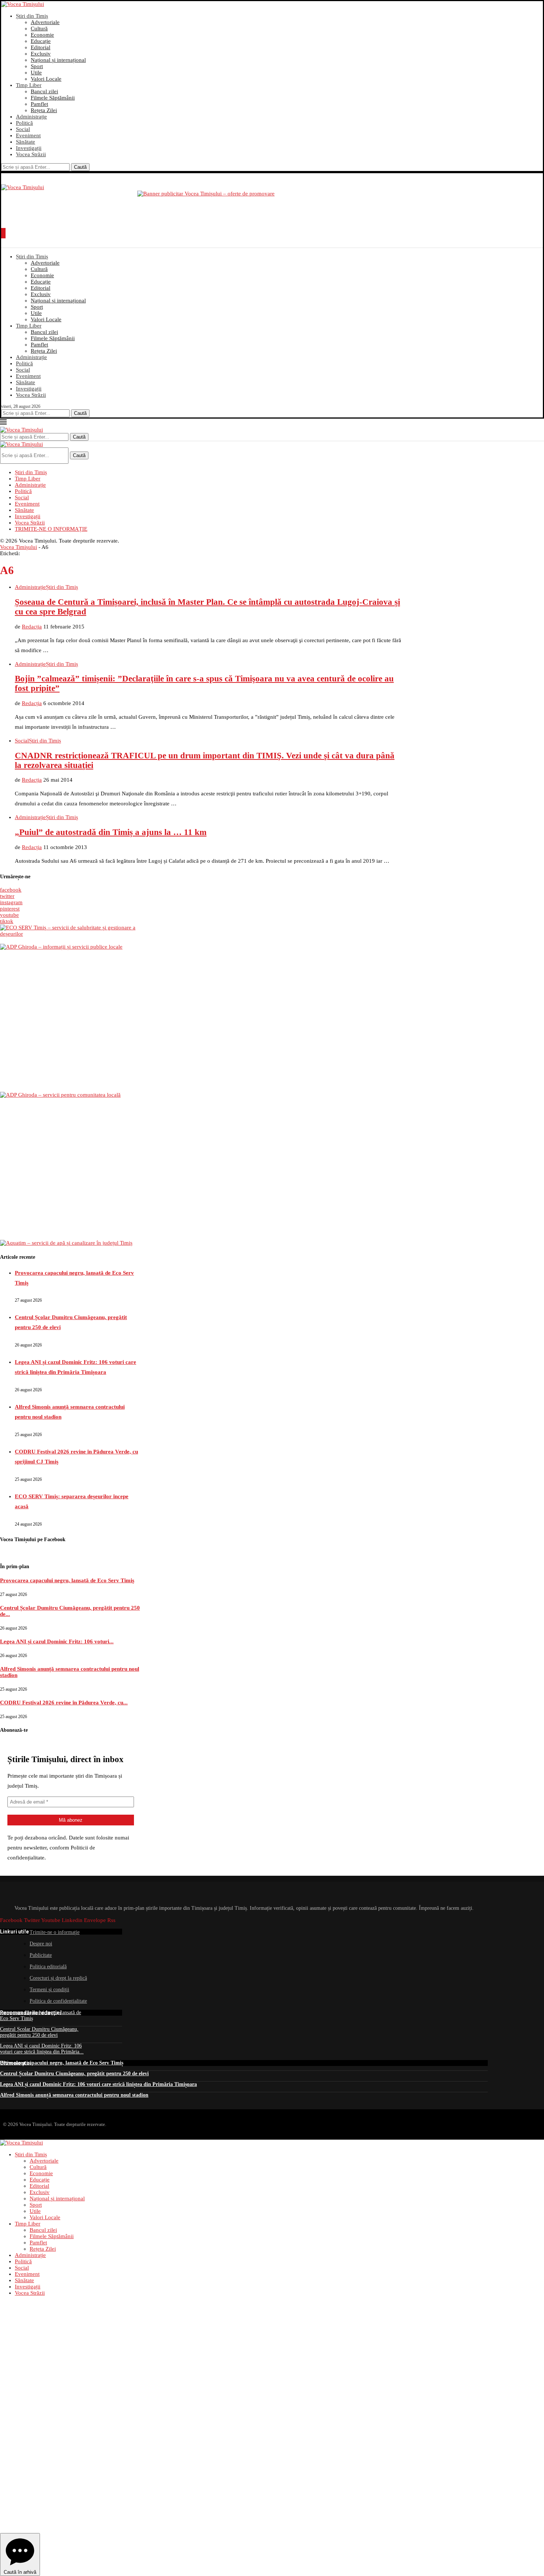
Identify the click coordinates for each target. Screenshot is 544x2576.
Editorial (41, 47)
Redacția (32, 627)
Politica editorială (48, 1967)
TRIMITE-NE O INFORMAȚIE (51, 529)
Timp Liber (29, 85)
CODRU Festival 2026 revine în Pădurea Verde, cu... (64, 1703)
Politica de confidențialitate (58, 2001)
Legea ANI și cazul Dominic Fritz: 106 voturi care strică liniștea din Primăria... (42, 2049)
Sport (37, 66)
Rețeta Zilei (44, 110)
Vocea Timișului (19, 547)
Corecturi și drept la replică (58, 1978)
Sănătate (26, 142)
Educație (41, 41)
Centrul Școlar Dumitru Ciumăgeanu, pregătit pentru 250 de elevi (39, 2032)
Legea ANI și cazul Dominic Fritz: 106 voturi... (57, 1641)
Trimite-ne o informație (55, 1932)
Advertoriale (45, 22)
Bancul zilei (44, 91)
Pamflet (39, 104)
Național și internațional (58, 60)
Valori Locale (46, 79)
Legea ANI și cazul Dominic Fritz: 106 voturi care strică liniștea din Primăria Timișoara (98, 2084)
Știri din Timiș (32, 16)
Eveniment (28, 135)
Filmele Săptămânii (53, 98)
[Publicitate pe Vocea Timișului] (272, 207)
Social (23, 129)
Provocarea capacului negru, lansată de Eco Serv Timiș (67, 1580)
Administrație (31, 117)
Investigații (29, 148)
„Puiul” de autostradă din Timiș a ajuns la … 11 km (111, 832)
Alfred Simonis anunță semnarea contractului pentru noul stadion (74, 2095)
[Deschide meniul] (3, 233)
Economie (42, 35)
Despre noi (41, 1944)
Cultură (39, 28)
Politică (24, 123)
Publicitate (41, 1955)
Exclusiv (41, 54)
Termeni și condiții (49, 1990)
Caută (80, 167)
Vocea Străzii (31, 154)
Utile (36, 73)
